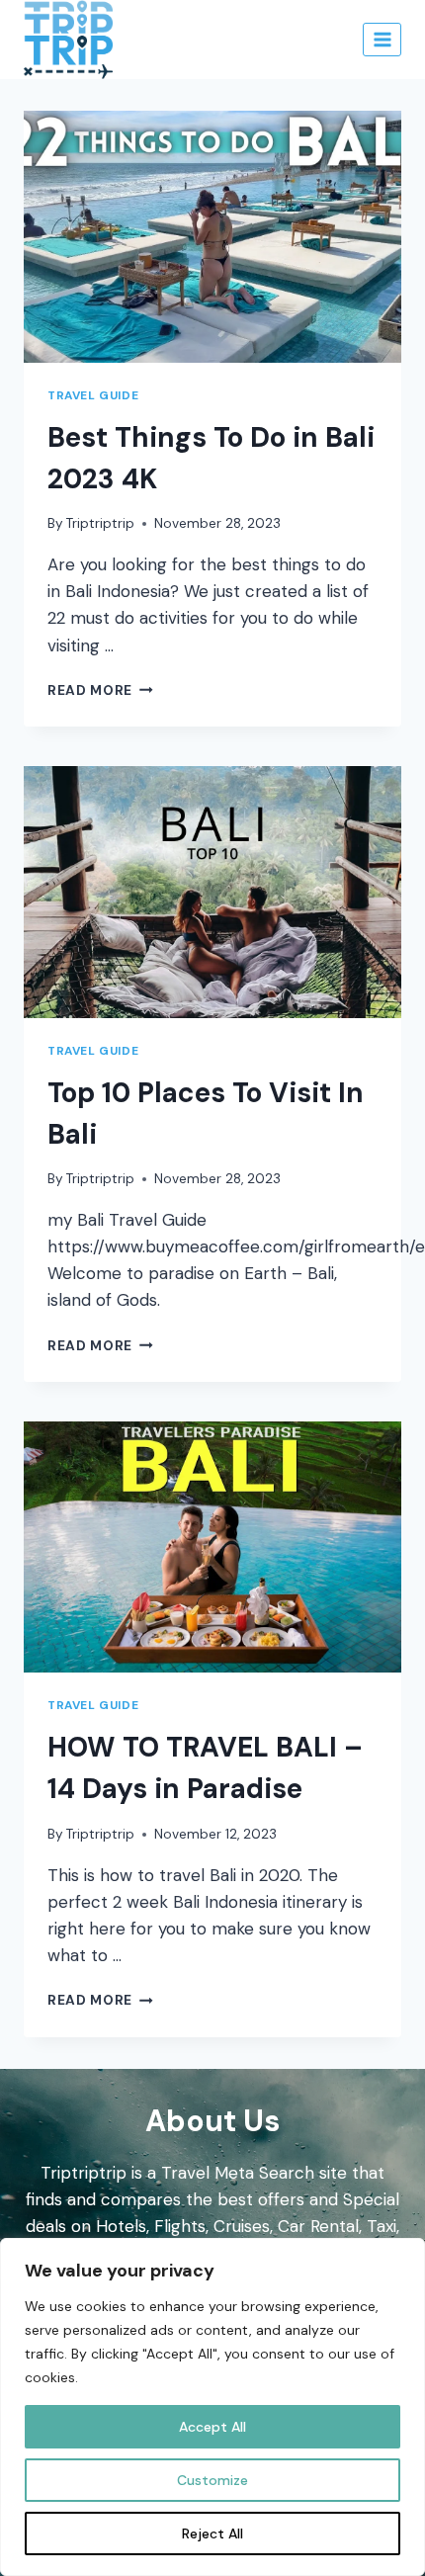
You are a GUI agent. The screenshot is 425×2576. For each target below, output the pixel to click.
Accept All (212, 2427)
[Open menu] (382, 39)
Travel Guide (93, 395)
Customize (212, 2480)
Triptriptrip (100, 523)
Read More (100, 690)
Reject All (212, 2533)
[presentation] (212, 237)
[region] (212, 2407)
